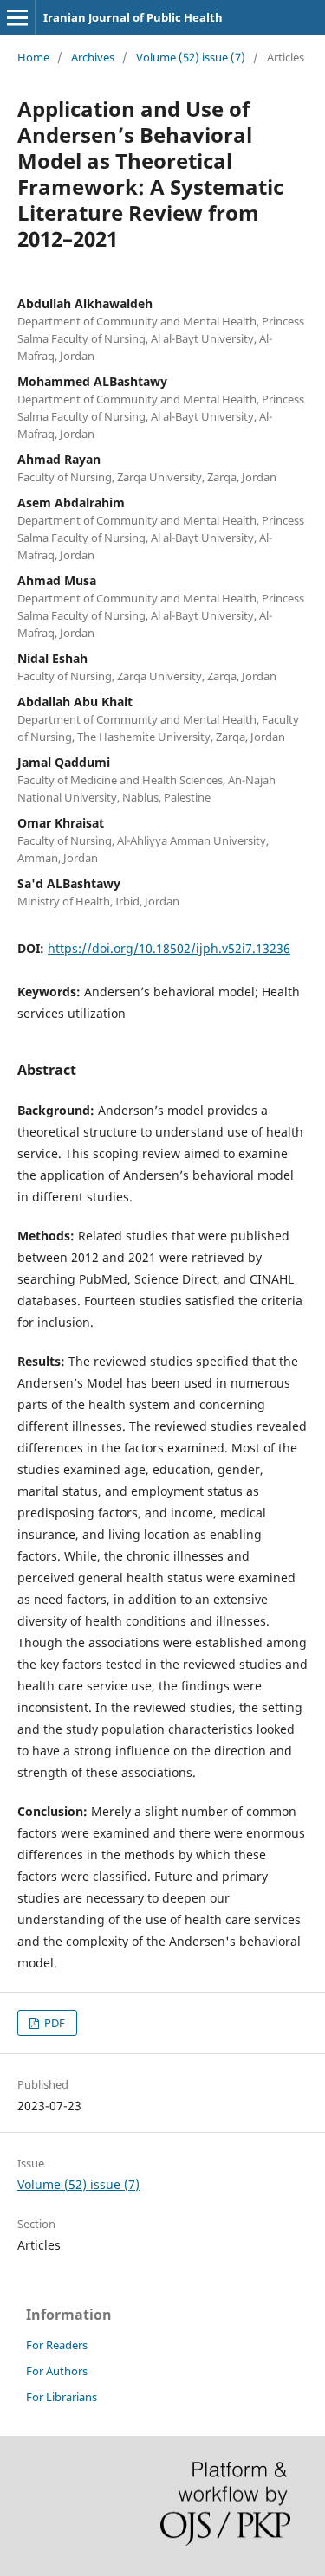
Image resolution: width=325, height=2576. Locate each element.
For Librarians (62, 2397)
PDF (53, 2023)
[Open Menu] (17, 17)
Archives (93, 57)
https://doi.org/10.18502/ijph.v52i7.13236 (169, 948)
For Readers (57, 2345)
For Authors (57, 2371)
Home (33, 57)
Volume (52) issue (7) (191, 57)
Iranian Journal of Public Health (133, 17)
